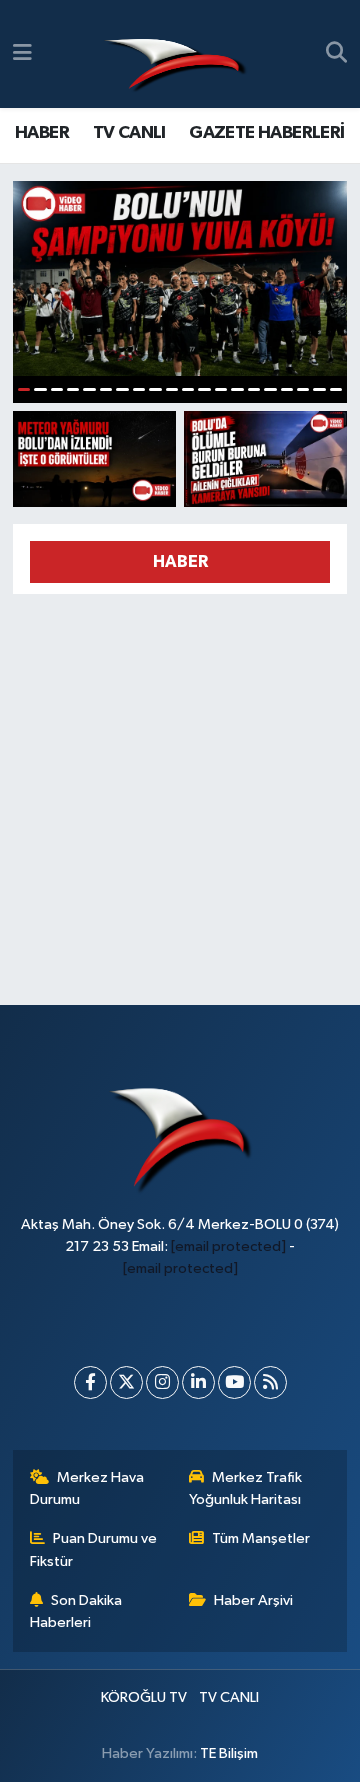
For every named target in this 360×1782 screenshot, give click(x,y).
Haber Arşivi (253, 1600)
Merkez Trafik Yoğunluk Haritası (246, 1488)
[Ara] (336, 54)
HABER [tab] (180, 561)
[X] (126, 1382)
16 (270, 389)
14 (237, 389)
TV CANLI (129, 133)
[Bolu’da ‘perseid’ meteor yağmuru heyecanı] (94, 459)
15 (254, 389)
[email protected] (228, 1246)
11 (188, 389)
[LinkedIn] (198, 1382)
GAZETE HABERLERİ (266, 133)
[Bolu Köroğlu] (175, 54)
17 (287, 389)
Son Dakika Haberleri (76, 1611)
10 (172, 389)
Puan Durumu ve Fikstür (94, 1549)
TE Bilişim (229, 1753)
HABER (42, 133)
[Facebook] (90, 1382)
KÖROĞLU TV (144, 1697)
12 (204, 389)
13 (221, 389)
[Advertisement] (180, 791)
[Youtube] (234, 1382)
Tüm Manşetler (261, 1538)
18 (303, 389)
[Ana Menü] (22, 53)
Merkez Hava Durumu (87, 1488)
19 (319, 389)
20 (336, 389)
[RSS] (270, 1382)
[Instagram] (162, 1382)
